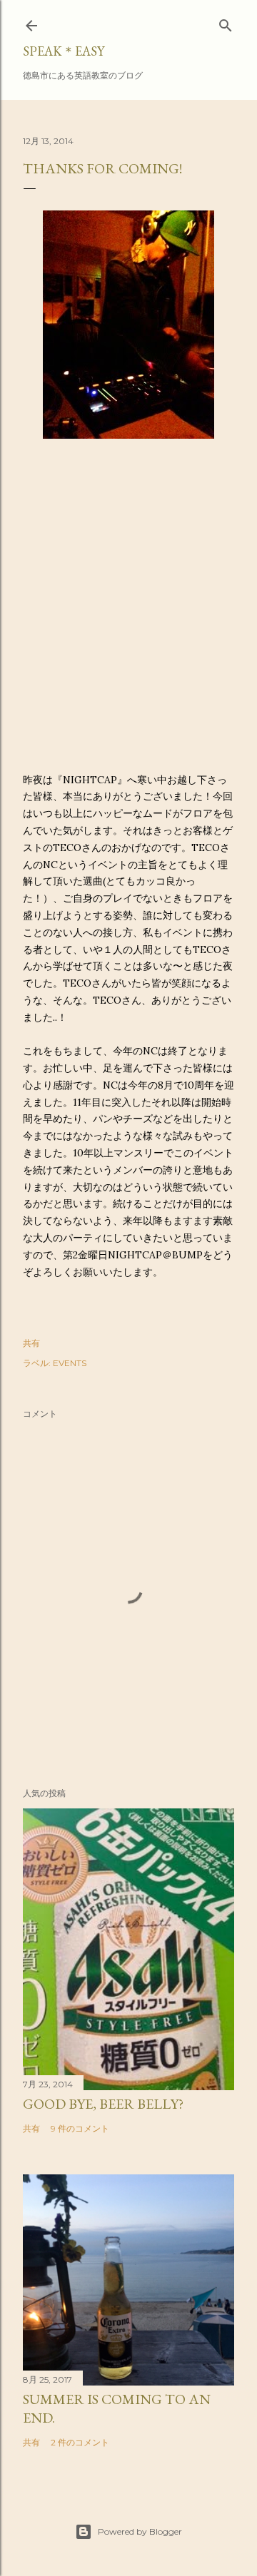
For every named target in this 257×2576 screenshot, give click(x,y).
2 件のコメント (80, 2442)
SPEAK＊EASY (64, 51)
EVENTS (70, 1363)
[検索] (226, 22)
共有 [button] (31, 1343)
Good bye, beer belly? (103, 2104)
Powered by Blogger (140, 2531)
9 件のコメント (80, 2128)
